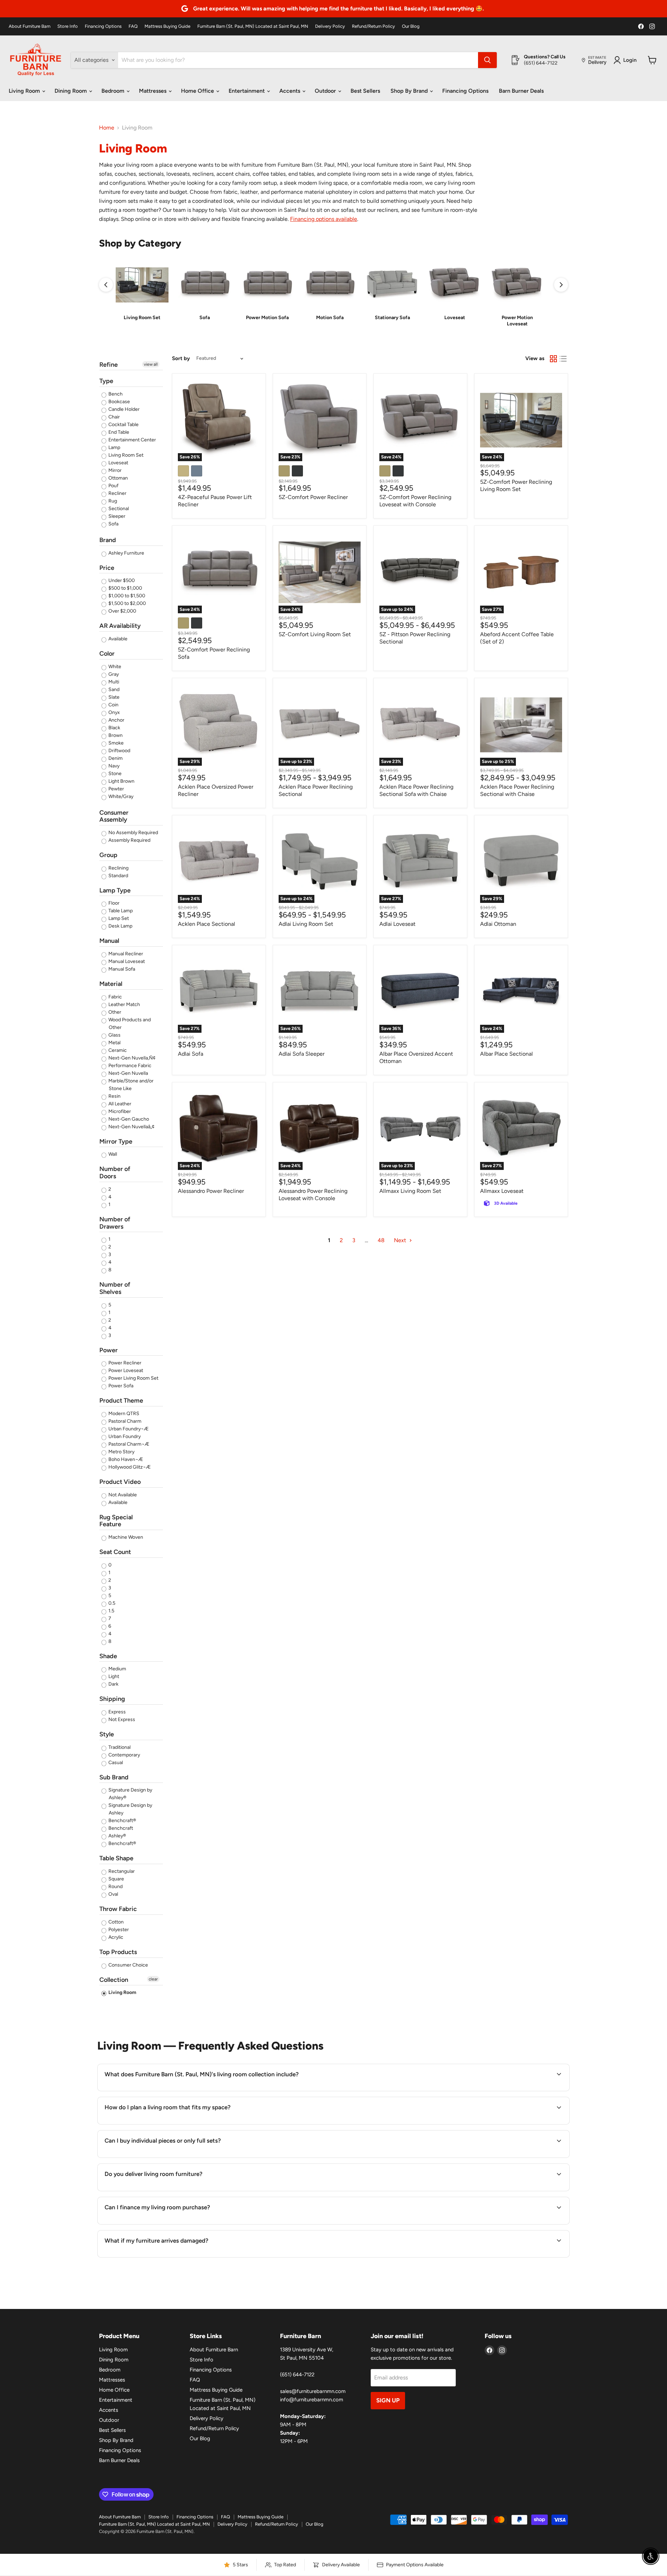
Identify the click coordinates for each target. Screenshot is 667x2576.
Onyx (114, 712)
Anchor (116, 720)
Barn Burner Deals (521, 91)
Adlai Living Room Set (306, 924)
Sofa (113, 524)
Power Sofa (120, 1386)
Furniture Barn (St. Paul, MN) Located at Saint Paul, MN (253, 26)
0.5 (111, 1603)
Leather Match (124, 1004)
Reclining (118, 868)
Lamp (114, 447)
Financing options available (324, 219)
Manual (109, 941)
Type (106, 381)
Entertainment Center (132, 440)
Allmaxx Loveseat (502, 1191)
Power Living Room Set (133, 1378)
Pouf (113, 486)
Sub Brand (114, 1777)
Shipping (112, 1699)
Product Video (120, 1482)
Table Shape (116, 1858)
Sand (113, 689)
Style (107, 1734)
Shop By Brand (410, 91)
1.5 (111, 1611)
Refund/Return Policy (373, 26)
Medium (117, 1669)
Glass (114, 1035)
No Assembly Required (133, 833)
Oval (113, 1894)
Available (117, 639)
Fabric (115, 997)
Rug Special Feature (116, 1521)
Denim (115, 758)
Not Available (122, 1495)
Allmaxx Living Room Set (410, 1191)
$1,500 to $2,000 (127, 603)
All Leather (119, 1104)
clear (153, 1979)
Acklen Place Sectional (207, 924)
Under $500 (121, 580)
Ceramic (117, 1050)
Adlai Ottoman (498, 924)
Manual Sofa (121, 969)
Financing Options (103, 26)
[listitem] (142, 293)
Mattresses (153, 91)
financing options (178, 2224)
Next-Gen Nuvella (128, 1073)
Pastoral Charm (124, 1421)
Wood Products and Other (129, 1024)
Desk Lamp (120, 926)
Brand (108, 540)
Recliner (117, 493)
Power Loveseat (125, 1370)
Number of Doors (115, 1173)
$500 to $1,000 (125, 588)
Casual (115, 1763)
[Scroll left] (106, 285)
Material (111, 984)
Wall (112, 1154)
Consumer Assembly (114, 816)
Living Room (25, 91)
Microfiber (119, 1111)
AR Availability (120, 626)
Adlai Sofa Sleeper (302, 1054)
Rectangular (121, 1871)
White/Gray (120, 796)
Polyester (118, 1930)
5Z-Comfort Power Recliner (313, 497)
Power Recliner (124, 1363)
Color (107, 654)
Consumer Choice (128, 1965)
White (114, 667)
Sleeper (116, 516)
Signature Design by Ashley (130, 1809)
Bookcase (119, 402)
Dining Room (71, 91)
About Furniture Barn (30, 26)
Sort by (181, 359)
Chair (114, 417)
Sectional (118, 509)
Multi (113, 682)
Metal (114, 1043)
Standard (118, 876)
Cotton (116, 1922)
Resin (114, 1096)
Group (108, 855)
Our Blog (411, 26)
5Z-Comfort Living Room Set (315, 634)
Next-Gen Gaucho (128, 1119)
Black (114, 728)
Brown (115, 735)
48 (381, 1240)
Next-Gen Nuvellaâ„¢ (131, 1127)
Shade (108, 1656)
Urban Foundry (124, 1436)
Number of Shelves (115, 1288)
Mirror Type (116, 1141)
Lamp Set (118, 918)
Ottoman (118, 478)
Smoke (116, 743)
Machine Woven (125, 1537)
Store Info (68, 26)
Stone (114, 774)
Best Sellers (365, 91)
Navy (113, 766)
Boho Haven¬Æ (125, 1459)
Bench (115, 394)
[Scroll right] (561, 285)
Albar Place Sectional (507, 1054)
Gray (113, 674)
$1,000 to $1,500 (126, 596)
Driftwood (119, 751)
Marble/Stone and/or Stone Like (130, 1085)
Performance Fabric (129, 1066)
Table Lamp (120, 911)
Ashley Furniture (126, 553)
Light (113, 1676)
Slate (113, 697)
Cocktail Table (123, 425)
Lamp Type (115, 890)
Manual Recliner (125, 954)
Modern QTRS (123, 1414)
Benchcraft (120, 1828)
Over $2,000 (122, 611)
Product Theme (121, 1401)
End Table (118, 432)
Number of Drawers (115, 1223)
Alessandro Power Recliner (211, 1191)
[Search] (487, 60)
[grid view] (553, 359)
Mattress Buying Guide (167, 26)
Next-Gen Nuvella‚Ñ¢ (131, 1058)
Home (107, 128)
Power (109, 1350)
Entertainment (247, 91)
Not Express (121, 1719)
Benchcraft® (122, 1821)
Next (401, 1240)
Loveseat (118, 463)
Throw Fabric (118, 1909)
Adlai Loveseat (397, 924)
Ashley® (117, 1836)
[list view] (563, 359)
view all (151, 364)
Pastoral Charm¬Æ (128, 1444)
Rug (112, 501)
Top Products (118, 1952)
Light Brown (121, 781)
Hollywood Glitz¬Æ (129, 1467)
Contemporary (124, 1755)
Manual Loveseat (126, 961)
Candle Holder (123, 409)
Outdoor (326, 91)
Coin (113, 705)
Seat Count (115, 1552)
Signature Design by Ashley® (130, 1794)
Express (117, 1712)
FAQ (133, 26)
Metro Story (121, 1452)
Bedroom (114, 91)
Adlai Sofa (191, 1054)
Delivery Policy (330, 26)
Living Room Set (125, 455)
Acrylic (115, 1937)
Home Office (198, 91)
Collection (114, 1980)
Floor (113, 903)
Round (115, 1887)
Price (107, 568)
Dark (113, 1684)
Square (116, 1879)
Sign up (388, 2400)
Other (114, 1012)
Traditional (119, 1747)
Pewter (116, 789)
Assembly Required (129, 840)
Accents (290, 91)
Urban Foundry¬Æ (128, 1429)
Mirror (114, 470)
